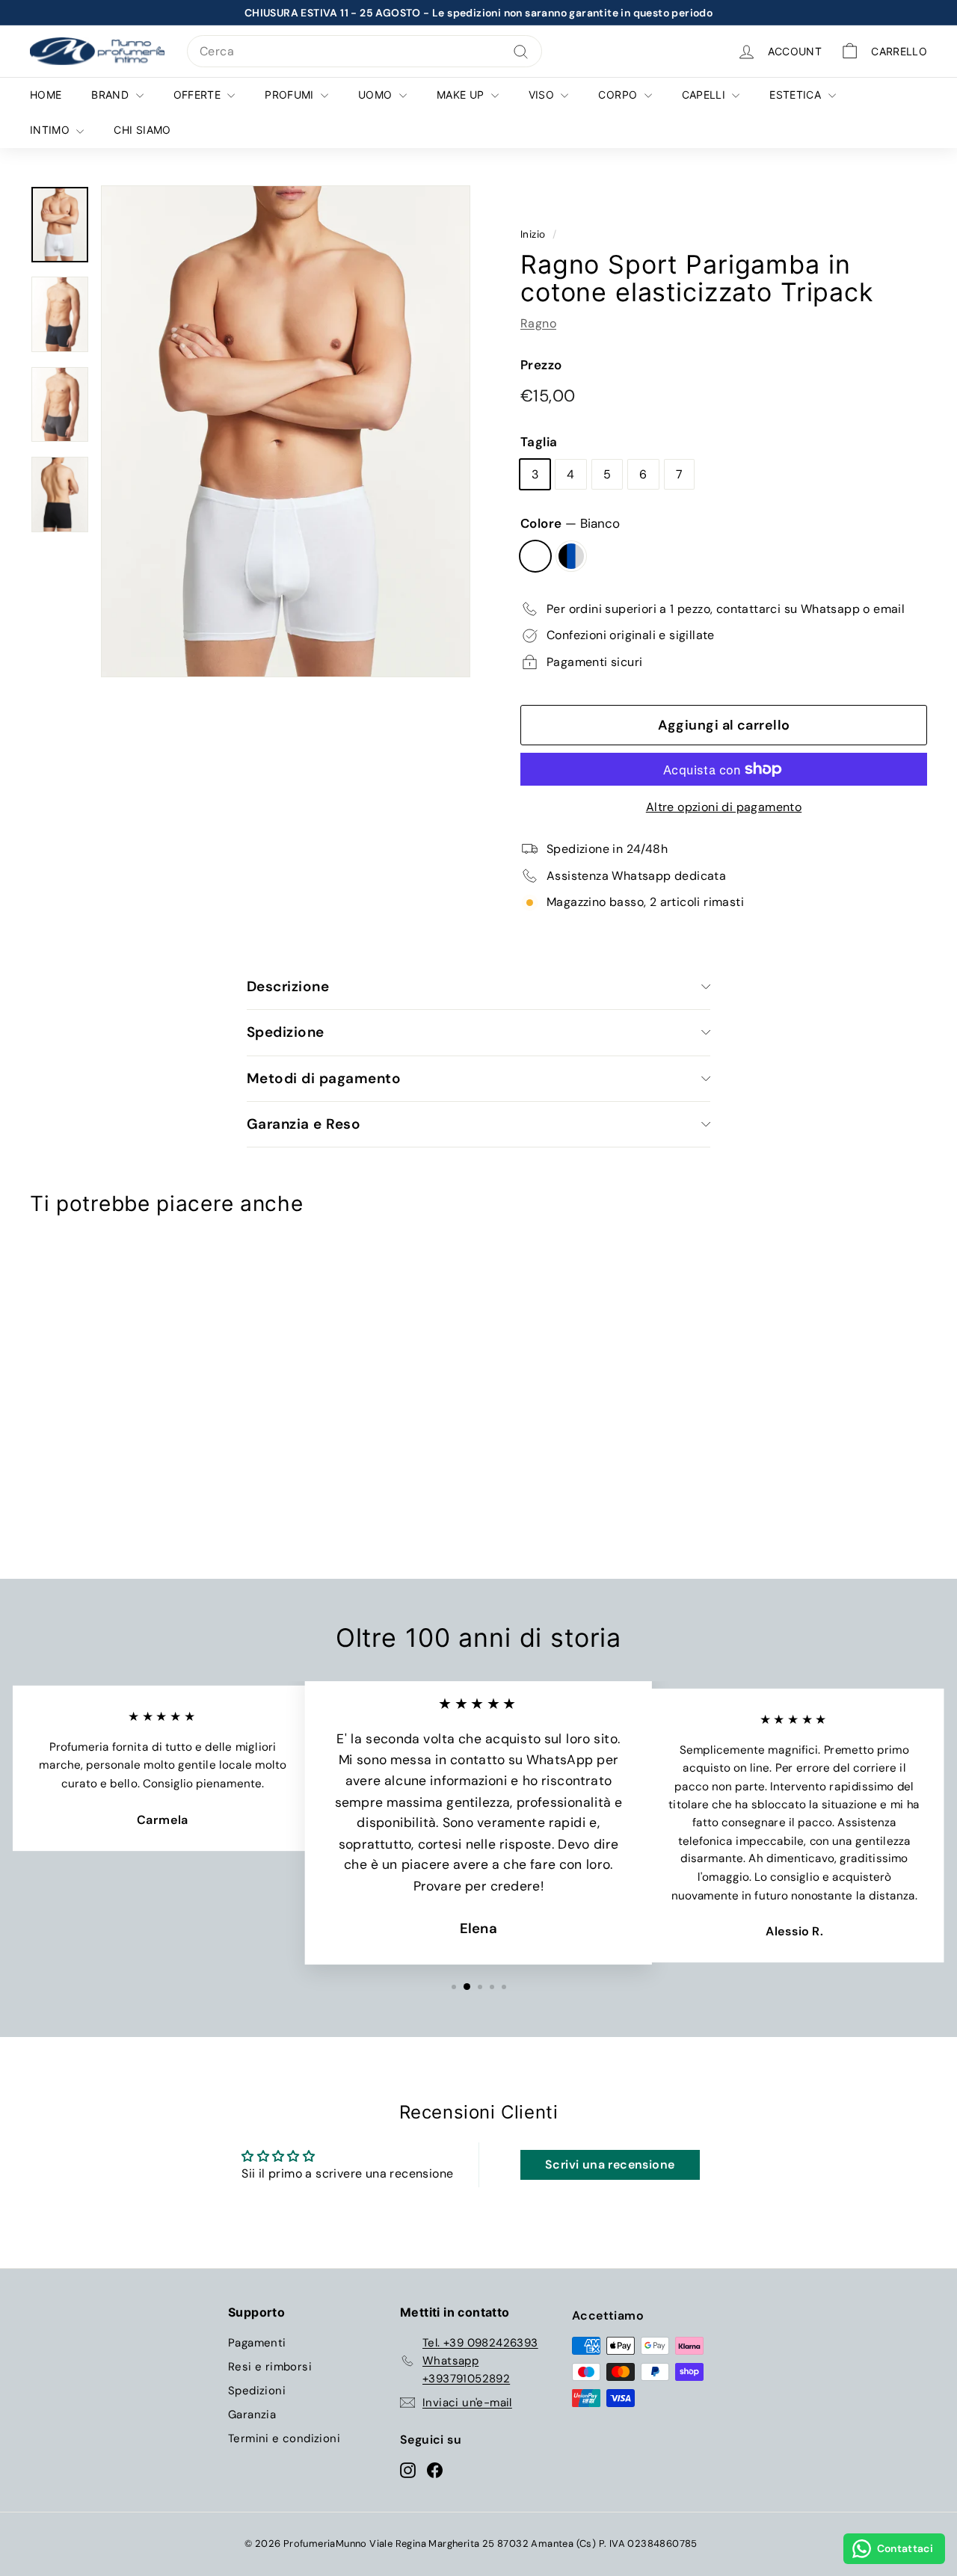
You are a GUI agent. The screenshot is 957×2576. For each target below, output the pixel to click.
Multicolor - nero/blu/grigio (571, 556)
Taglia (539, 442)
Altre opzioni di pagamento (724, 807)
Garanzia (252, 2415)
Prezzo (541, 365)
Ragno (538, 323)
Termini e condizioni (284, 2438)
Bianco (535, 556)
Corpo (619, 95)
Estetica (797, 95)
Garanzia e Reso (304, 1124)
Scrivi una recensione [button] (610, 2164)
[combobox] (364, 52)
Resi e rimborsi (270, 2367)
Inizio (533, 234)
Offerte (199, 95)
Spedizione (286, 1032)
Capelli (705, 95)
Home (46, 95)
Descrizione (288, 986)
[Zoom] (286, 431)
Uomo (377, 95)
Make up (462, 95)
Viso (543, 95)
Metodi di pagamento (324, 1078)
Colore (570, 523)
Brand (111, 95)
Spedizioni (257, 2391)
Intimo (51, 130)
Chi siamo (142, 130)
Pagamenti (257, 2343)
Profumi (291, 95)
